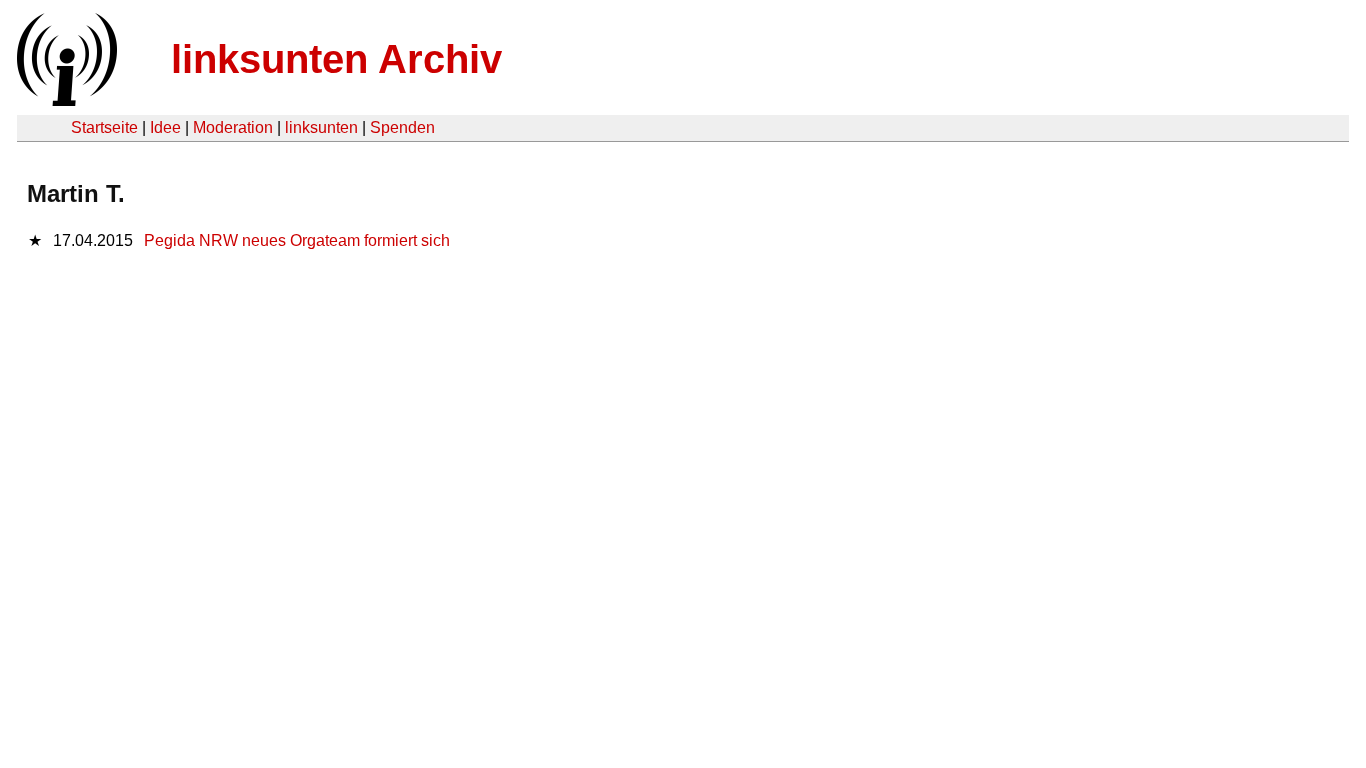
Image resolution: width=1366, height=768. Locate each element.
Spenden (402, 127)
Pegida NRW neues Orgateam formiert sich (297, 240)
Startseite (104, 127)
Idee (165, 127)
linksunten (321, 127)
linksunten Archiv (336, 59)
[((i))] (65, 100)
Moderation (233, 127)
